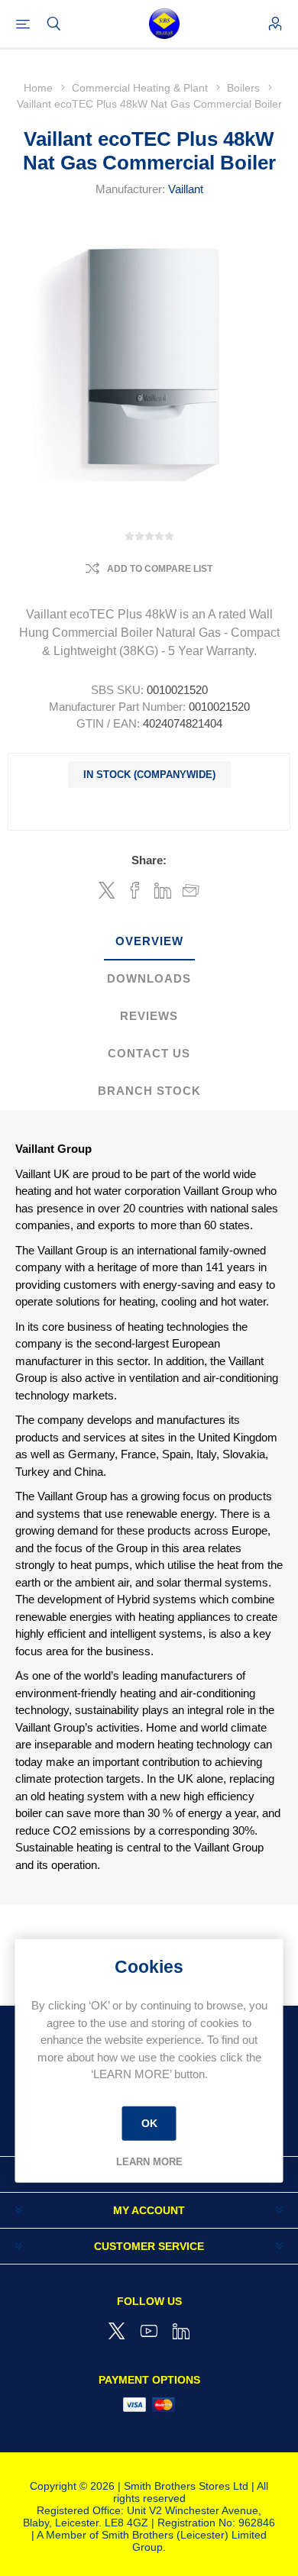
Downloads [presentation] (149, 978)
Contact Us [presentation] (149, 1053)
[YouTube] (149, 2331)
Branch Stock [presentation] (149, 1091)
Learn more (149, 2162)
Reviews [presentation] (149, 1016)
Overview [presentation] (149, 941)
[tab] (149, 942)
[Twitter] (117, 2331)
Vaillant (186, 189)
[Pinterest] (181, 2331)
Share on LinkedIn (163, 890)
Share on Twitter (107, 890)
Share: (149, 860)
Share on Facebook (135, 890)
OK (149, 2123)
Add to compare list (160, 569)
